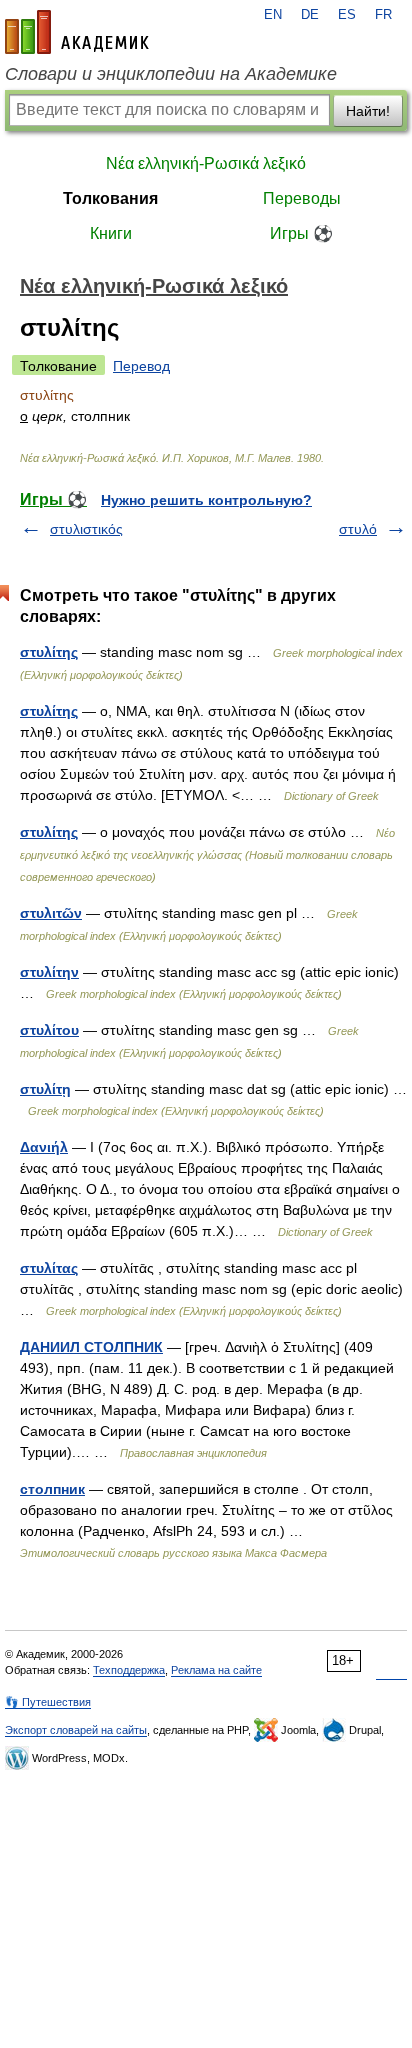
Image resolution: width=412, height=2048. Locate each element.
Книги (111, 233)
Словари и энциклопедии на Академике (171, 74)
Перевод (141, 366)
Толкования (110, 198)
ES (347, 15)
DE (310, 15)
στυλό (358, 529)
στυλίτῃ (45, 1089)
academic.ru (77, 32)
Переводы (302, 198)
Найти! (368, 111)
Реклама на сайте (216, 1670)
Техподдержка (129, 1670)
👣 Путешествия (48, 1702)
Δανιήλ (44, 1147)
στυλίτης (49, 652)
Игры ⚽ (301, 233)
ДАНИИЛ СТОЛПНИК (91, 1347)
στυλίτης (49, 711)
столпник (52, 1489)
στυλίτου (49, 1030)
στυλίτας (49, 1268)
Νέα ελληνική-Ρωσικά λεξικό (206, 163)
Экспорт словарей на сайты (76, 1730)
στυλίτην (49, 972)
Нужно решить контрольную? (206, 500)
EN (273, 15)
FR (383, 15)
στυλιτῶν (51, 913)
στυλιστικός (86, 529)
